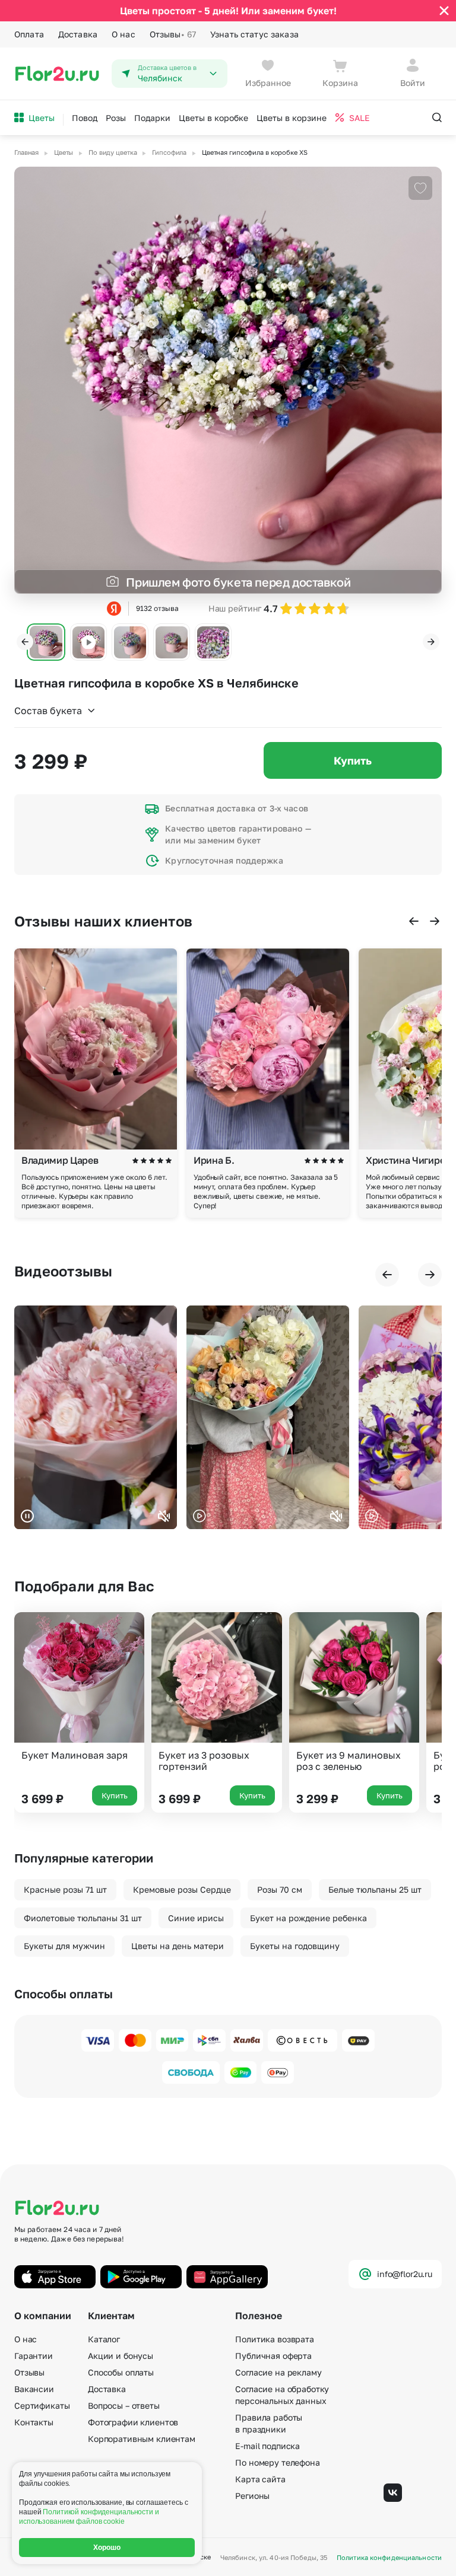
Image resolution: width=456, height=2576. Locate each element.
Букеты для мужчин (64, 1946)
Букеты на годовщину (295, 1946)
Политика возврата (275, 2339)
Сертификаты (42, 2405)
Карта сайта (260, 2479)
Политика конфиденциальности (389, 2557)
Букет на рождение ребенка (308, 1918)
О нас (123, 34)
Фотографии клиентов (133, 2422)
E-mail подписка (267, 2446)
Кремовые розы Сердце (182, 1889)
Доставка (78, 34)
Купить (353, 760)
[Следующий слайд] (431, 642)
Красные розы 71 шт (65, 1889)
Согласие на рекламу (278, 2372)
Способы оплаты (121, 2372)
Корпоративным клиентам (142, 2439)
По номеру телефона (277, 2462)
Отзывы (173, 34)
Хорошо (107, 2548)
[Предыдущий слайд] (25, 642)
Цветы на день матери (178, 1946)
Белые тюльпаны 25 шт (375, 1889)
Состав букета (48, 711)
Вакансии (34, 2389)
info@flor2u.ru (405, 2274)
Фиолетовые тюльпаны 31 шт (83, 1918)
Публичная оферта (273, 2356)
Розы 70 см (280, 1889)
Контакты (34, 2422)
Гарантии (34, 2356)
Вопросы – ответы (124, 2405)
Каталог (104, 2339)
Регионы (252, 2496)
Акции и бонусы (121, 2356)
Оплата (29, 34)
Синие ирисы (196, 1918)
